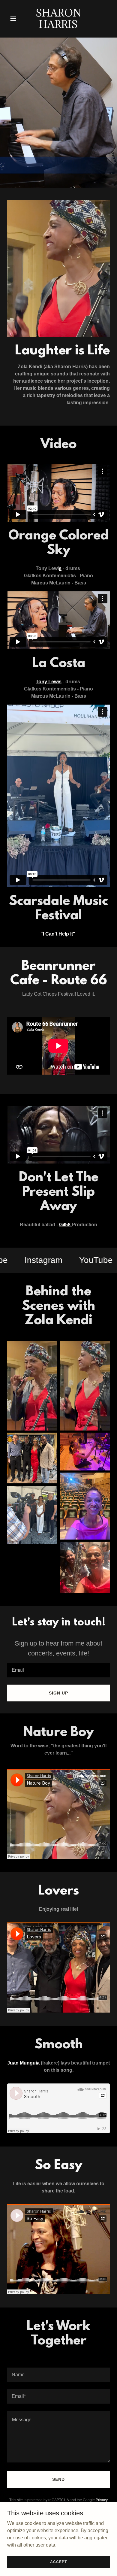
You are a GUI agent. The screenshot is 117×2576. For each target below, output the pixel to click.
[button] (15, 19)
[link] (58, 26)
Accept (58, 2562)
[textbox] (58, 1670)
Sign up (58, 1693)
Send (58, 2479)
